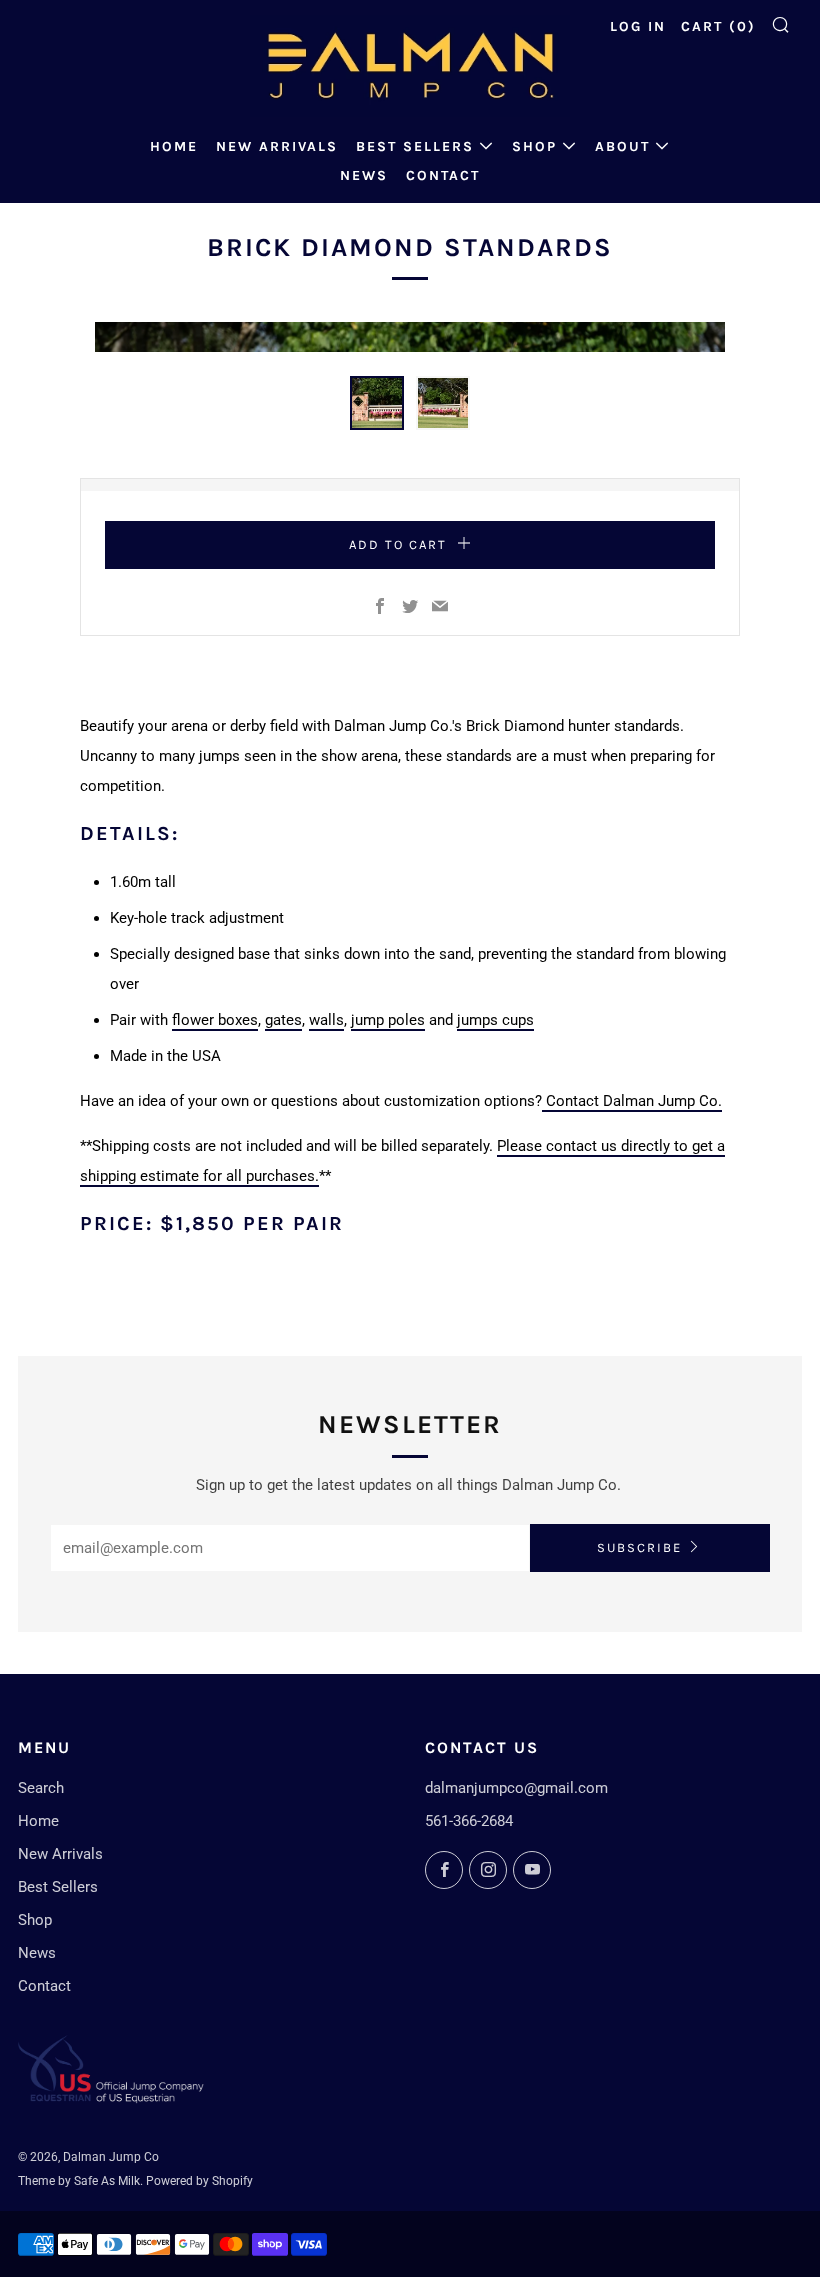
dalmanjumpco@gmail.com (516, 1788)
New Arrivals (277, 146)
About (622, 146)
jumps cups (495, 1020)
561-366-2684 (469, 1821)
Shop (534, 146)
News (364, 175)
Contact (443, 175)
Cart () (718, 26)
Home (174, 146)
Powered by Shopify (199, 2181)
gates (283, 1020)
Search (41, 1788)
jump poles (388, 1020)
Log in (638, 26)
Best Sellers (415, 146)
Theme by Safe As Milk (79, 2181)
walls (326, 1020)
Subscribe (639, 1547)
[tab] (377, 403)
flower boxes (215, 1020)
